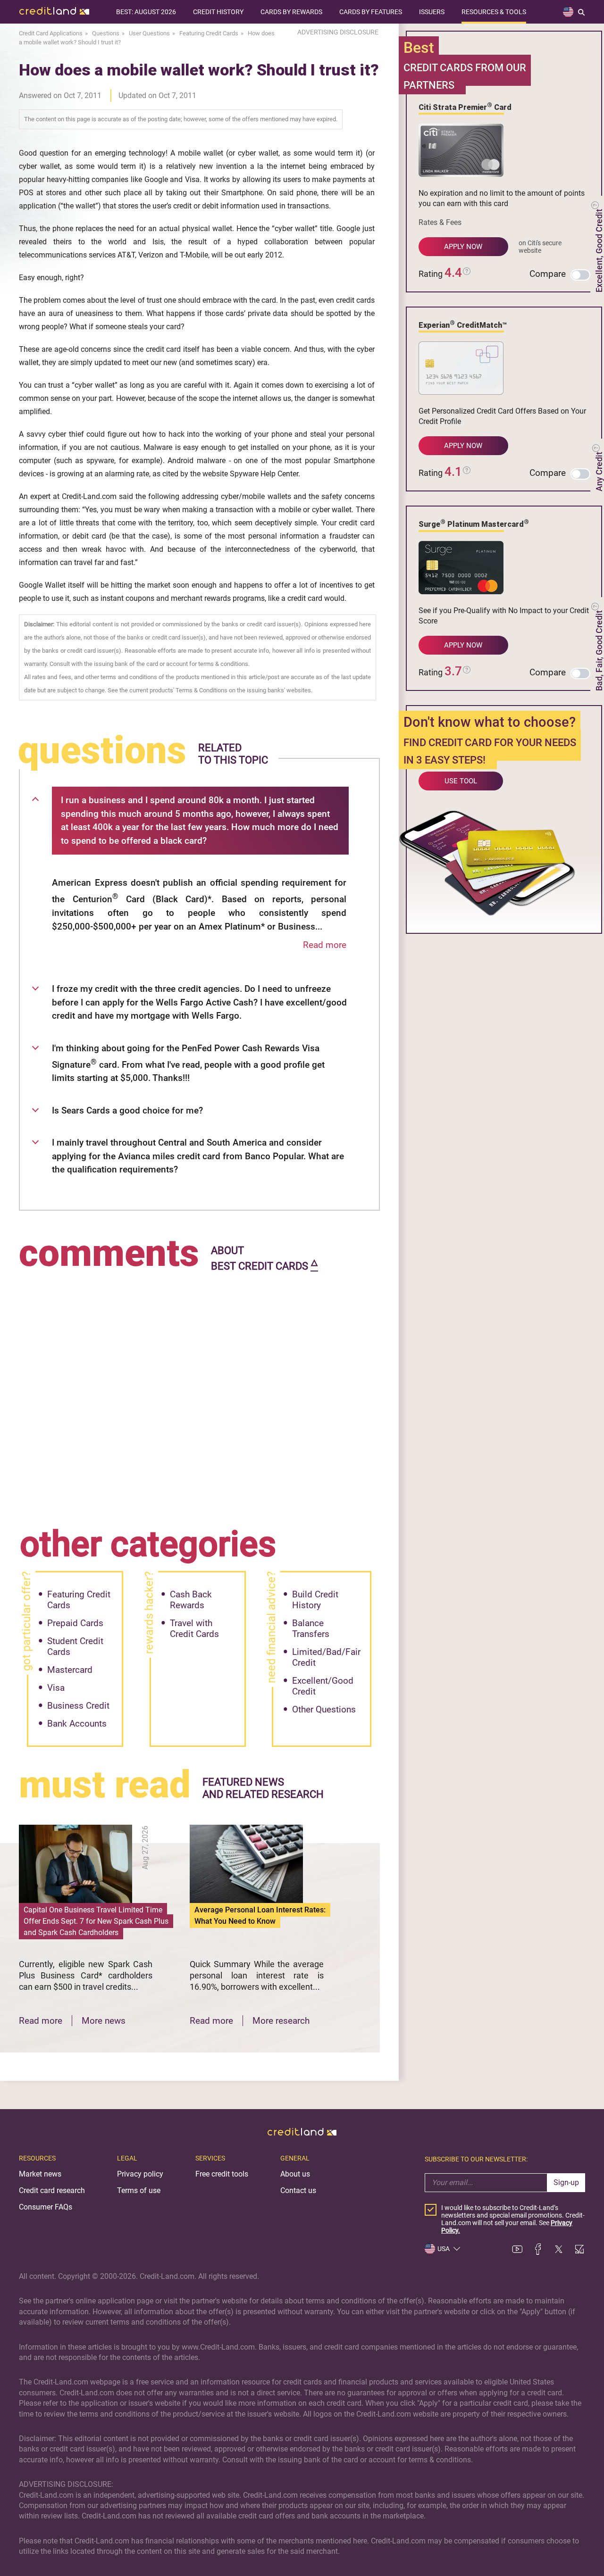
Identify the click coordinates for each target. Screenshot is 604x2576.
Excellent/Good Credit (323, 1686)
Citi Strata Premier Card (465, 107)
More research (281, 2021)
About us (295, 2174)
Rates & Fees (440, 222)
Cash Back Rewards (191, 1600)
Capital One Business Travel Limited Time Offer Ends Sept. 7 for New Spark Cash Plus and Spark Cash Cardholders (96, 1921)
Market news (40, 2174)
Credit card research (52, 2190)
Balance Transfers (311, 1629)
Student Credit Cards (75, 1646)
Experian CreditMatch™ (463, 324)
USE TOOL (461, 781)
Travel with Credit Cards (194, 1629)
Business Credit (78, 1706)
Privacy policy (140, 2174)
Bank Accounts (77, 1724)
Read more (325, 945)
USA (444, 2249)
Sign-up (566, 2182)
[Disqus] (199, 1393)
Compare (548, 274)
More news (104, 2021)
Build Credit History (315, 1600)
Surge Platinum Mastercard (474, 524)
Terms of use (139, 2190)
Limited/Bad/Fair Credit (326, 1657)
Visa (56, 1688)
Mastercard (70, 1670)
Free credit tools (222, 2174)
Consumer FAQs (46, 2207)
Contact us (298, 2190)
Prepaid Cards (75, 1623)
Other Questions (324, 1709)
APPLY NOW (463, 247)
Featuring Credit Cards (79, 1600)
